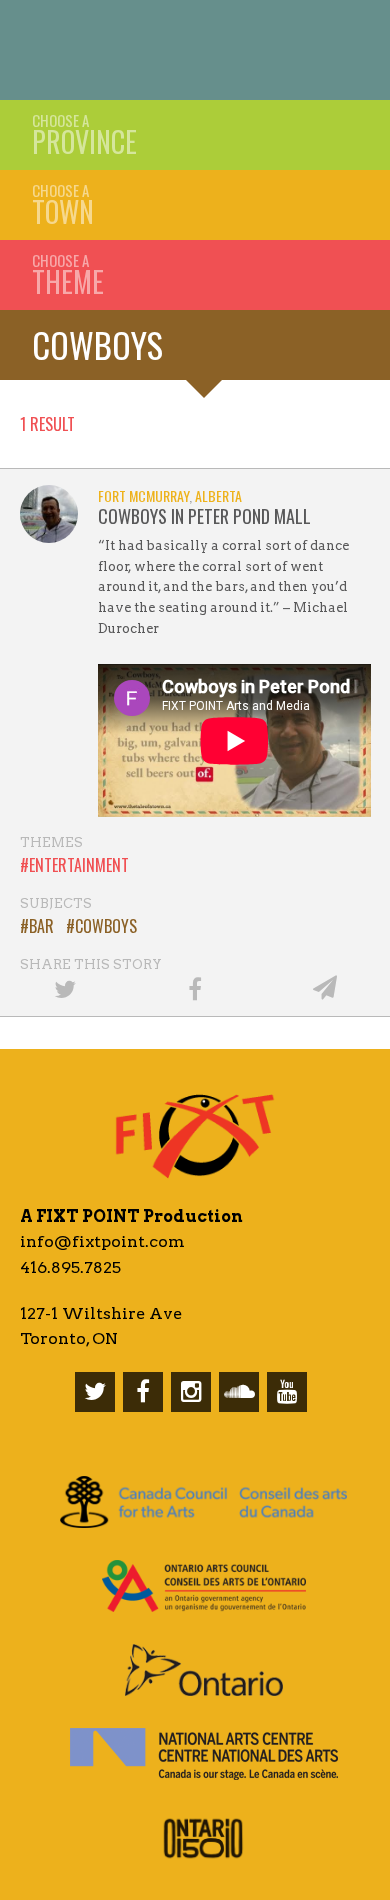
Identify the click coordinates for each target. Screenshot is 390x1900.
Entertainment (79, 865)
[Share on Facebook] (195, 987)
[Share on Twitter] (65, 987)
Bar (41, 926)
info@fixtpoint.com (102, 1241)
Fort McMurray (143, 495)
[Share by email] (325, 987)
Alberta (218, 495)
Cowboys (97, 344)
